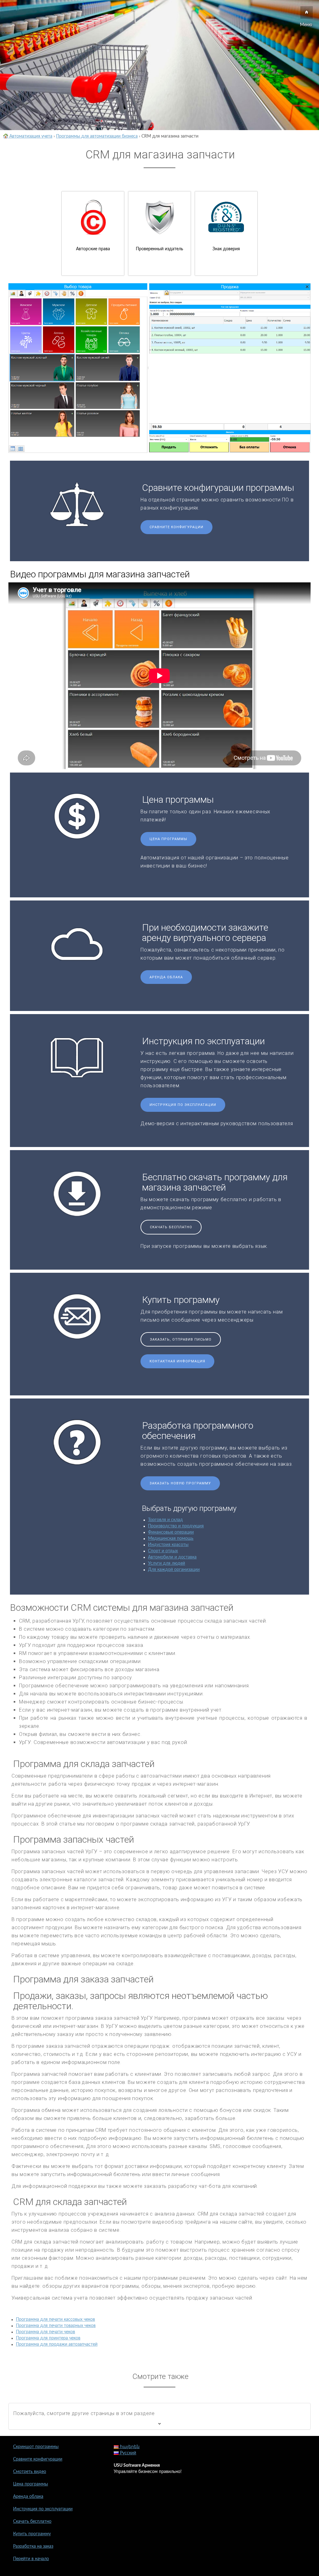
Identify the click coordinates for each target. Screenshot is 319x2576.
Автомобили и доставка (172, 1557)
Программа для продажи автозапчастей (57, 2344)
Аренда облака (166, 977)
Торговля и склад (165, 1520)
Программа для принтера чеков (48, 2338)
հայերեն (129, 2447)
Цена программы (168, 839)
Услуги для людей (167, 1563)
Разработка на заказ (33, 2546)
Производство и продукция (176, 1526)
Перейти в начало (31, 2559)
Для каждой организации (174, 1570)
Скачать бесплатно (171, 1227)
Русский (127, 2453)
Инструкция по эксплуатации (183, 1105)
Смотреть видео (30, 2472)
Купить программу (32, 2534)
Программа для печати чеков (45, 2332)
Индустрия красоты (168, 1545)
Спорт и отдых (163, 1551)
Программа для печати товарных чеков (56, 2326)
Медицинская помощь (171, 1539)
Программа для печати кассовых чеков (55, 2320)
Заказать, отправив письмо (181, 1340)
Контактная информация (177, 1361)
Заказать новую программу (180, 1483)
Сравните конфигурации (176, 527)
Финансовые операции (171, 1532)
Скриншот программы (36, 2447)
